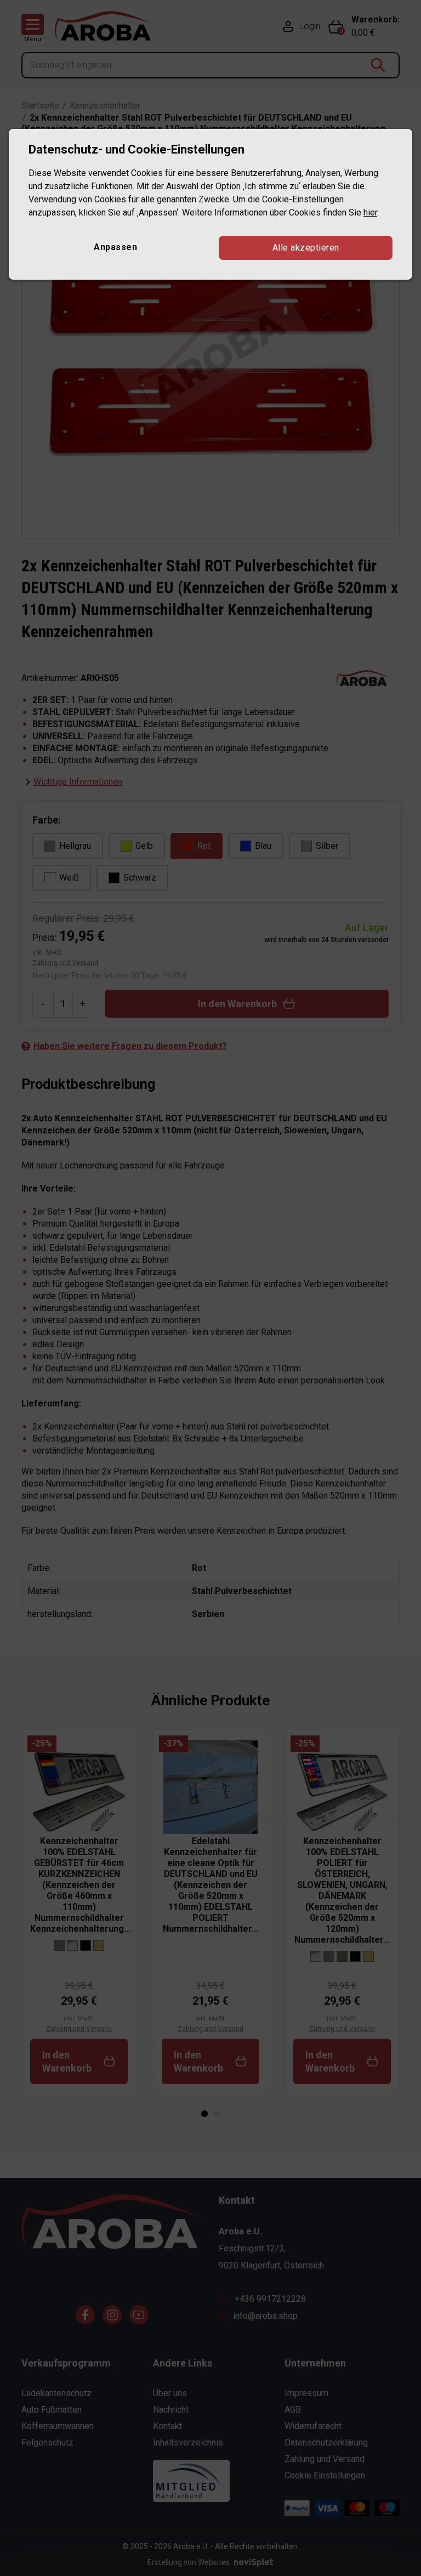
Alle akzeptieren (306, 248)
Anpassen (115, 247)
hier (370, 212)
